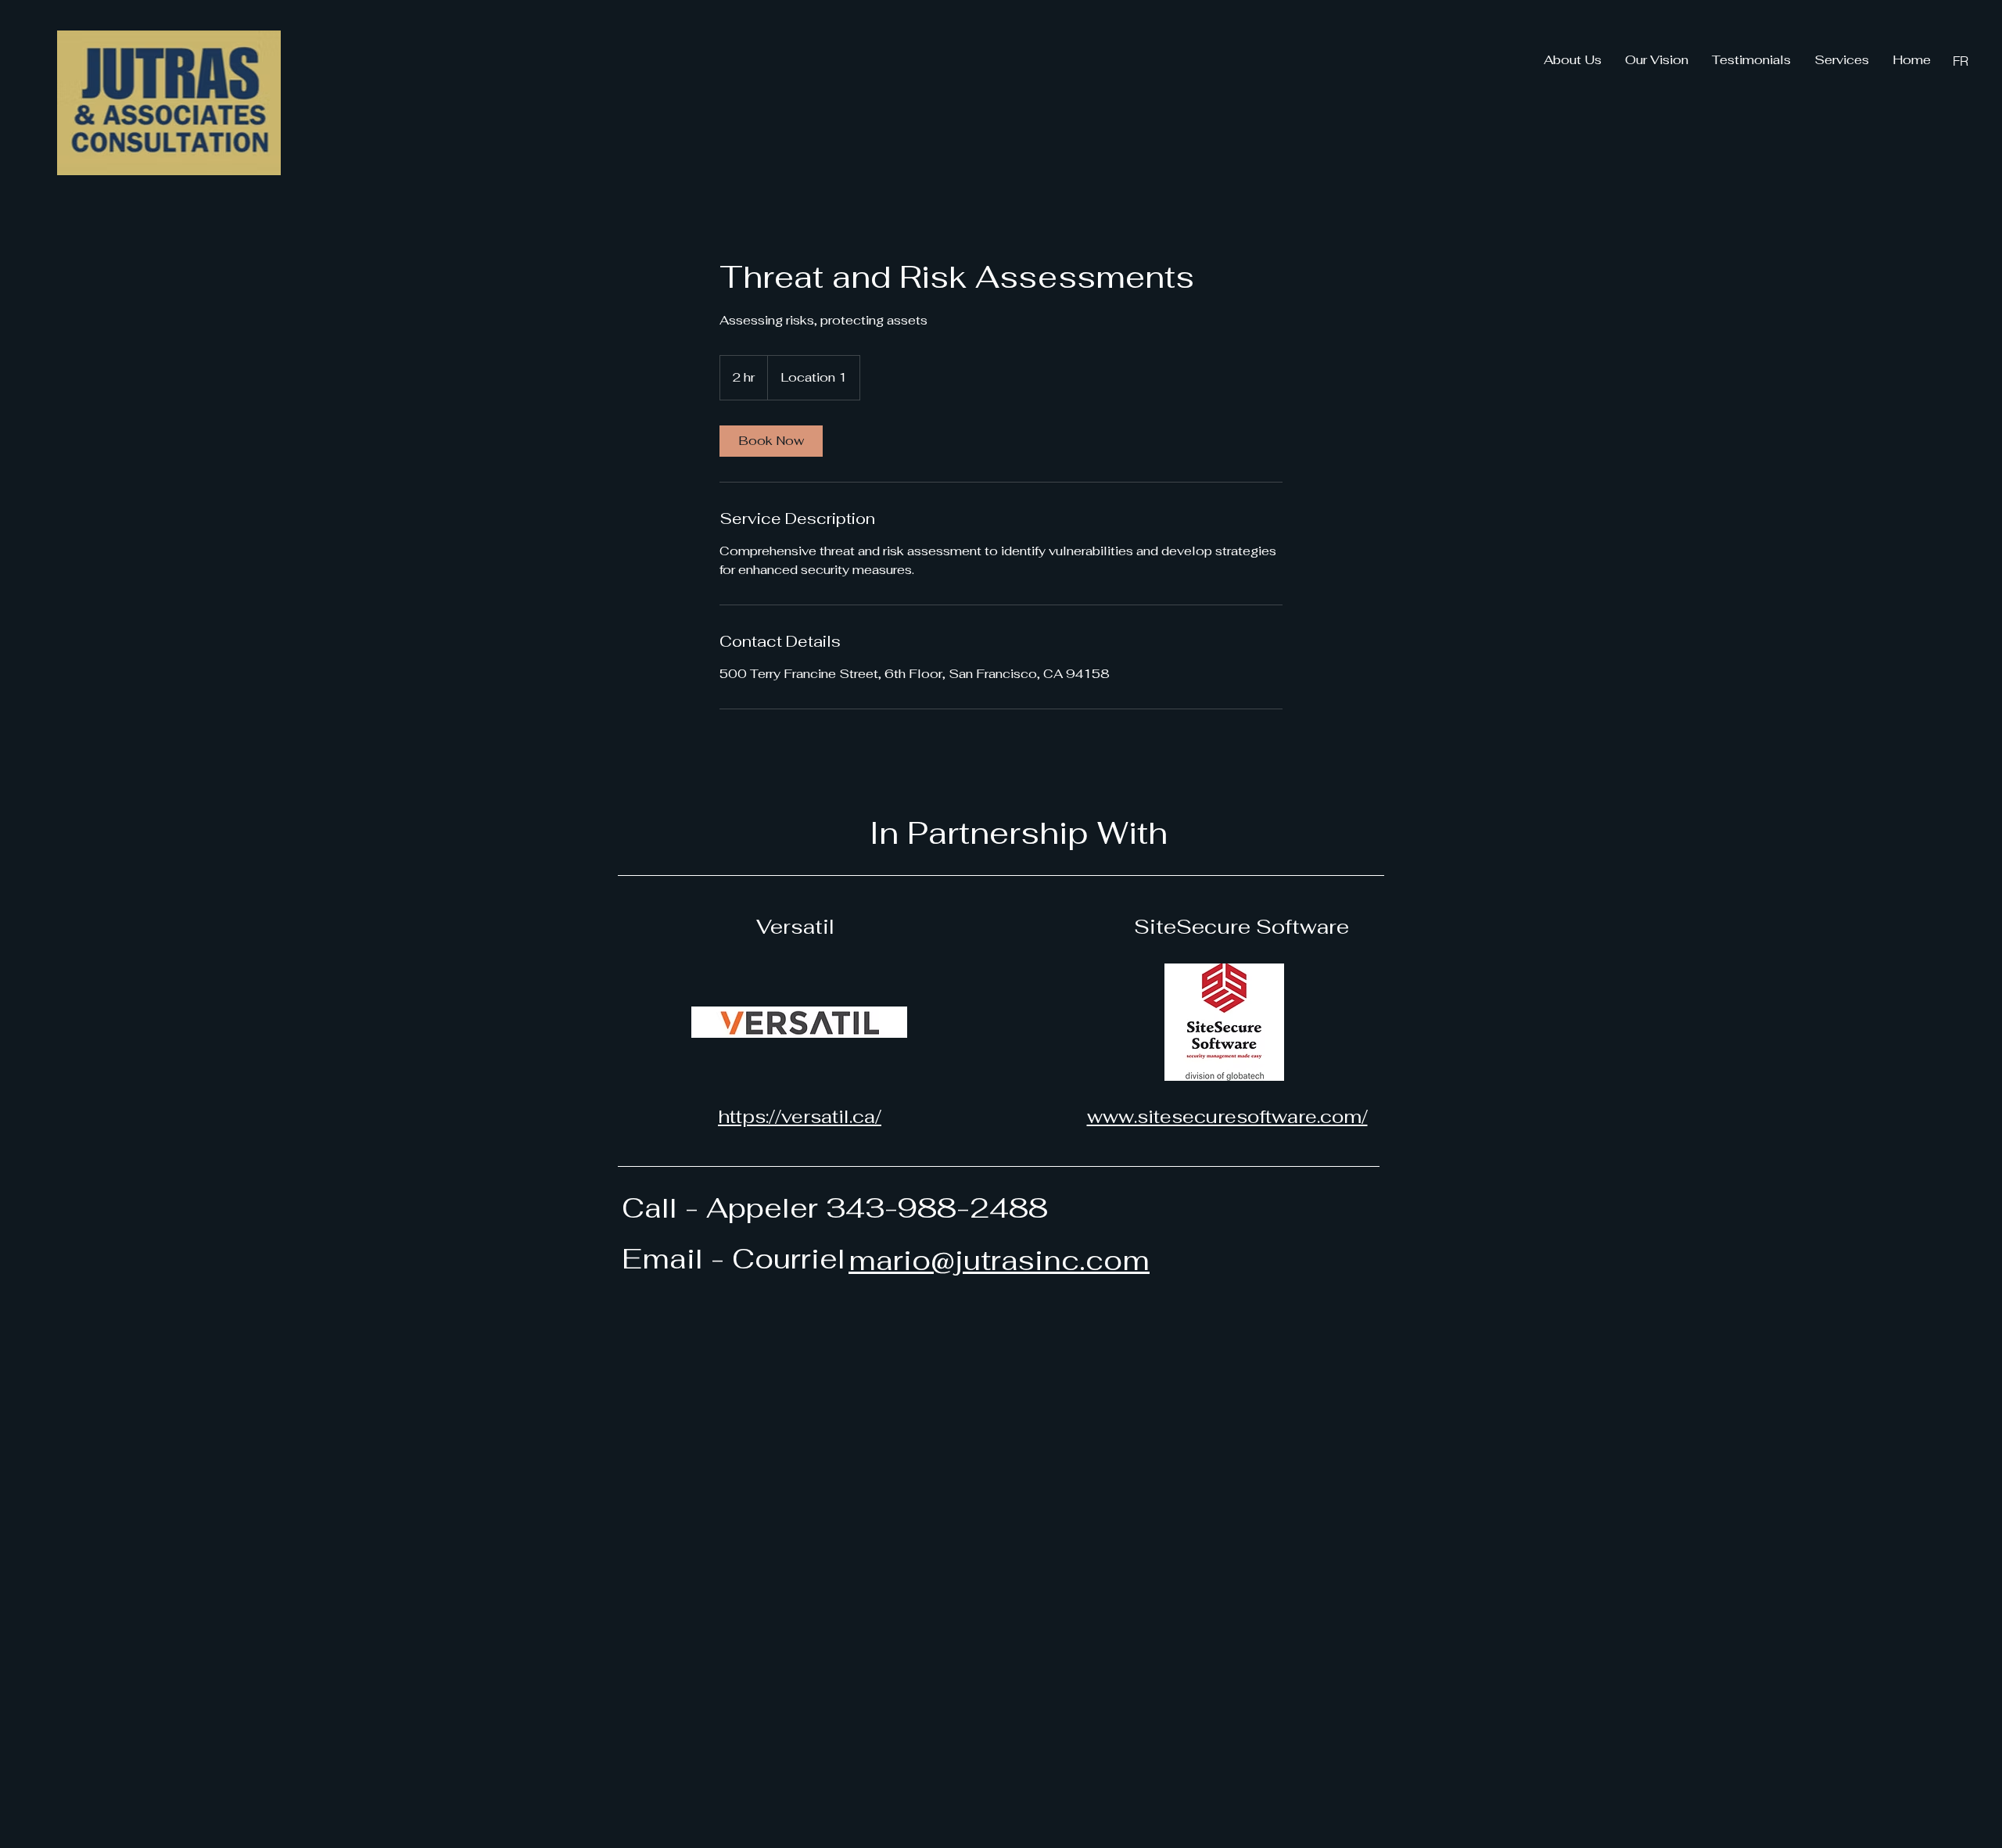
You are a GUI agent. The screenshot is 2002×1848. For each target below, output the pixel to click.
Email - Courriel (734, 1259)
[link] (771, 441)
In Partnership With (1018, 833)
